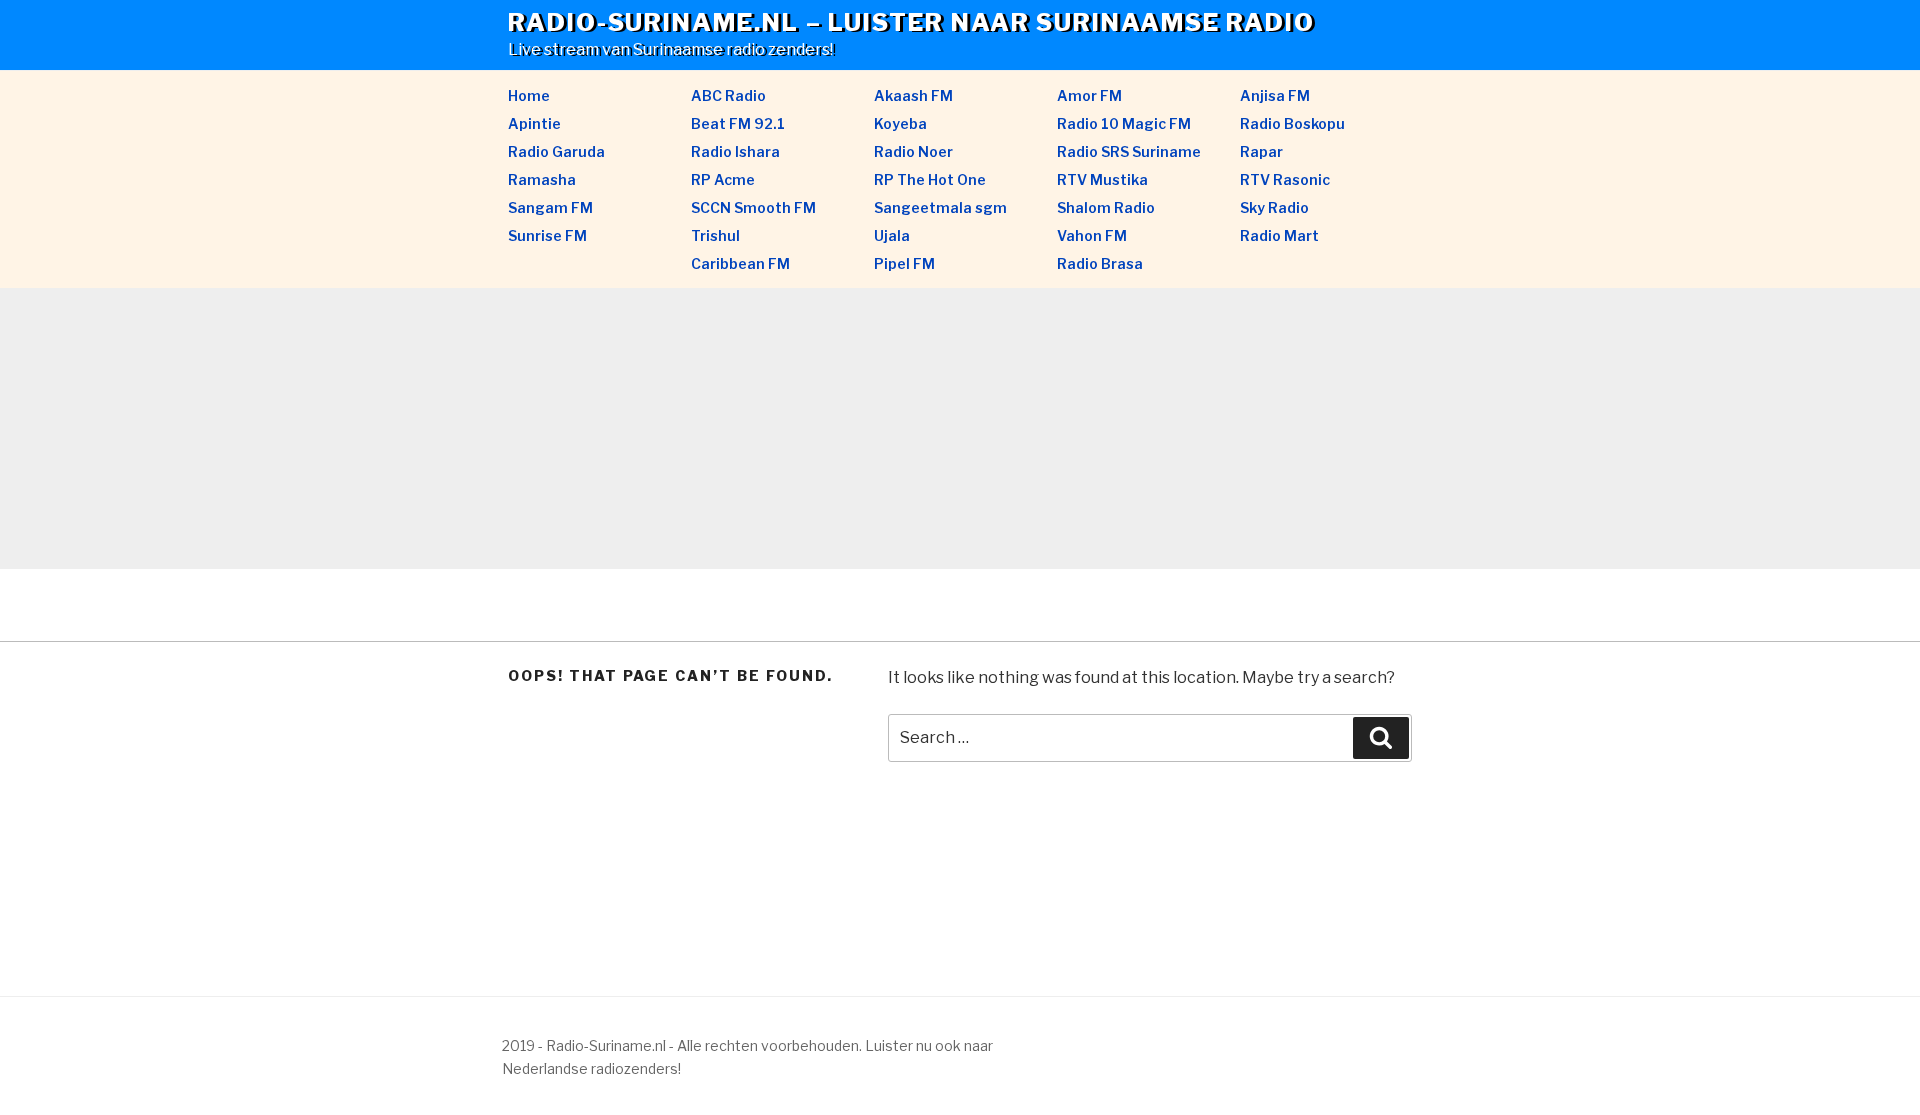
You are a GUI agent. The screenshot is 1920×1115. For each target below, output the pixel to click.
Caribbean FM (740, 263)
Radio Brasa (1100, 263)
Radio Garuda (556, 151)
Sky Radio (1274, 207)
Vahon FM (1092, 235)
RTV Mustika (1102, 179)
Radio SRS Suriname (1129, 151)
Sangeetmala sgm (940, 207)
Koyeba (900, 123)
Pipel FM (904, 263)
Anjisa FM (1275, 95)
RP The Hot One (930, 179)
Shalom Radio (1106, 207)
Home (529, 95)
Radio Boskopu (1292, 123)
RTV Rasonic (1285, 179)
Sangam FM (550, 207)
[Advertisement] (600, 429)
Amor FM (1089, 95)
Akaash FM (913, 95)
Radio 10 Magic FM (1124, 123)
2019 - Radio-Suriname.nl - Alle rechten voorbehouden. (682, 1045)
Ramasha (542, 179)
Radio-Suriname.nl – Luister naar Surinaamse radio (911, 22)
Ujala (892, 235)
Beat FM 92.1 (738, 123)
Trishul (715, 235)
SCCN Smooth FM (753, 207)
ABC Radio (728, 95)
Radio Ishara (735, 151)
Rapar (1261, 151)
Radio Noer (913, 151)
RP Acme (723, 179)
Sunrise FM (547, 235)
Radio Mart (1279, 235)
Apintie (534, 123)
